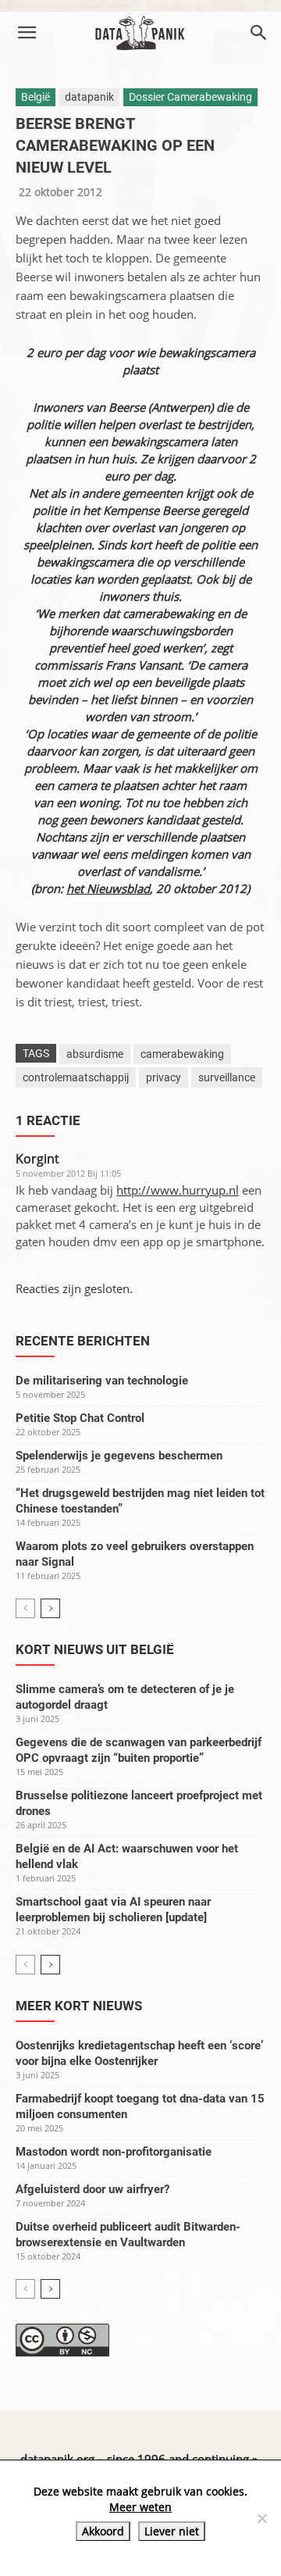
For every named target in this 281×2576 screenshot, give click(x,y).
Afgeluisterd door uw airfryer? (92, 2189)
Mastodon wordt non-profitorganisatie (114, 2152)
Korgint (37, 1159)
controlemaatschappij (76, 1077)
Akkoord (103, 2531)
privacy (164, 1077)
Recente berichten (83, 1341)
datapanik (89, 97)
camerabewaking (182, 1054)
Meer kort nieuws (79, 2006)
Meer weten (140, 2507)
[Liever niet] (261, 2518)
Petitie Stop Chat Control (80, 1418)
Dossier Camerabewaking (190, 97)
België (36, 97)
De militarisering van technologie (102, 1381)
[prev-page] (25, 1608)
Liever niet (172, 2531)
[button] (27, 33)
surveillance (227, 1077)
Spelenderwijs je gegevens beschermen (119, 1456)
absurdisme (95, 1054)
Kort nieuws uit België (95, 1649)
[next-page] (50, 1608)
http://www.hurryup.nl (178, 1190)
